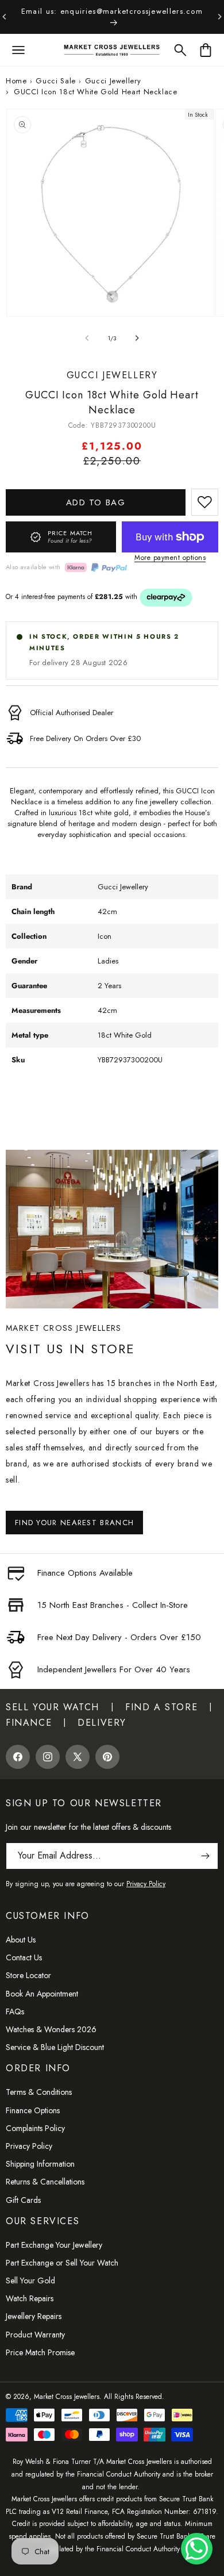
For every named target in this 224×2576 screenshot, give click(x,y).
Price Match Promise (40, 2352)
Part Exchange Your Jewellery (54, 2245)
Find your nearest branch (74, 1523)
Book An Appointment (42, 1994)
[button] (18, 50)
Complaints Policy (35, 2128)
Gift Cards (23, 2200)
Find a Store (161, 1707)
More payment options (170, 558)
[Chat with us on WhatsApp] (197, 2549)
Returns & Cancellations (45, 2182)
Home (16, 81)
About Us (21, 1940)
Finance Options (33, 2110)
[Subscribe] (205, 1856)
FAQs (15, 2011)
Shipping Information (40, 2164)
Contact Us (24, 1957)
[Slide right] (137, 338)
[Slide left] (87, 338)
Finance (29, 1723)
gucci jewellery (113, 81)
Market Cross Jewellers (67, 2397)
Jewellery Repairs (34, 2316)
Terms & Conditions (39, 2092)
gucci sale (56, 81)
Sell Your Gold (30, 2281)
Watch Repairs (30, 2298)
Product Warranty (35, 2335)
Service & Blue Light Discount (55, 2047)
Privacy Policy (29, 2146)
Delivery (102, 1723)
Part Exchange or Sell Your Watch (62, 2263)
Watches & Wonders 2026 (51, 2029)
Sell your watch (53, 1707)
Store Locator (28, 1975)
